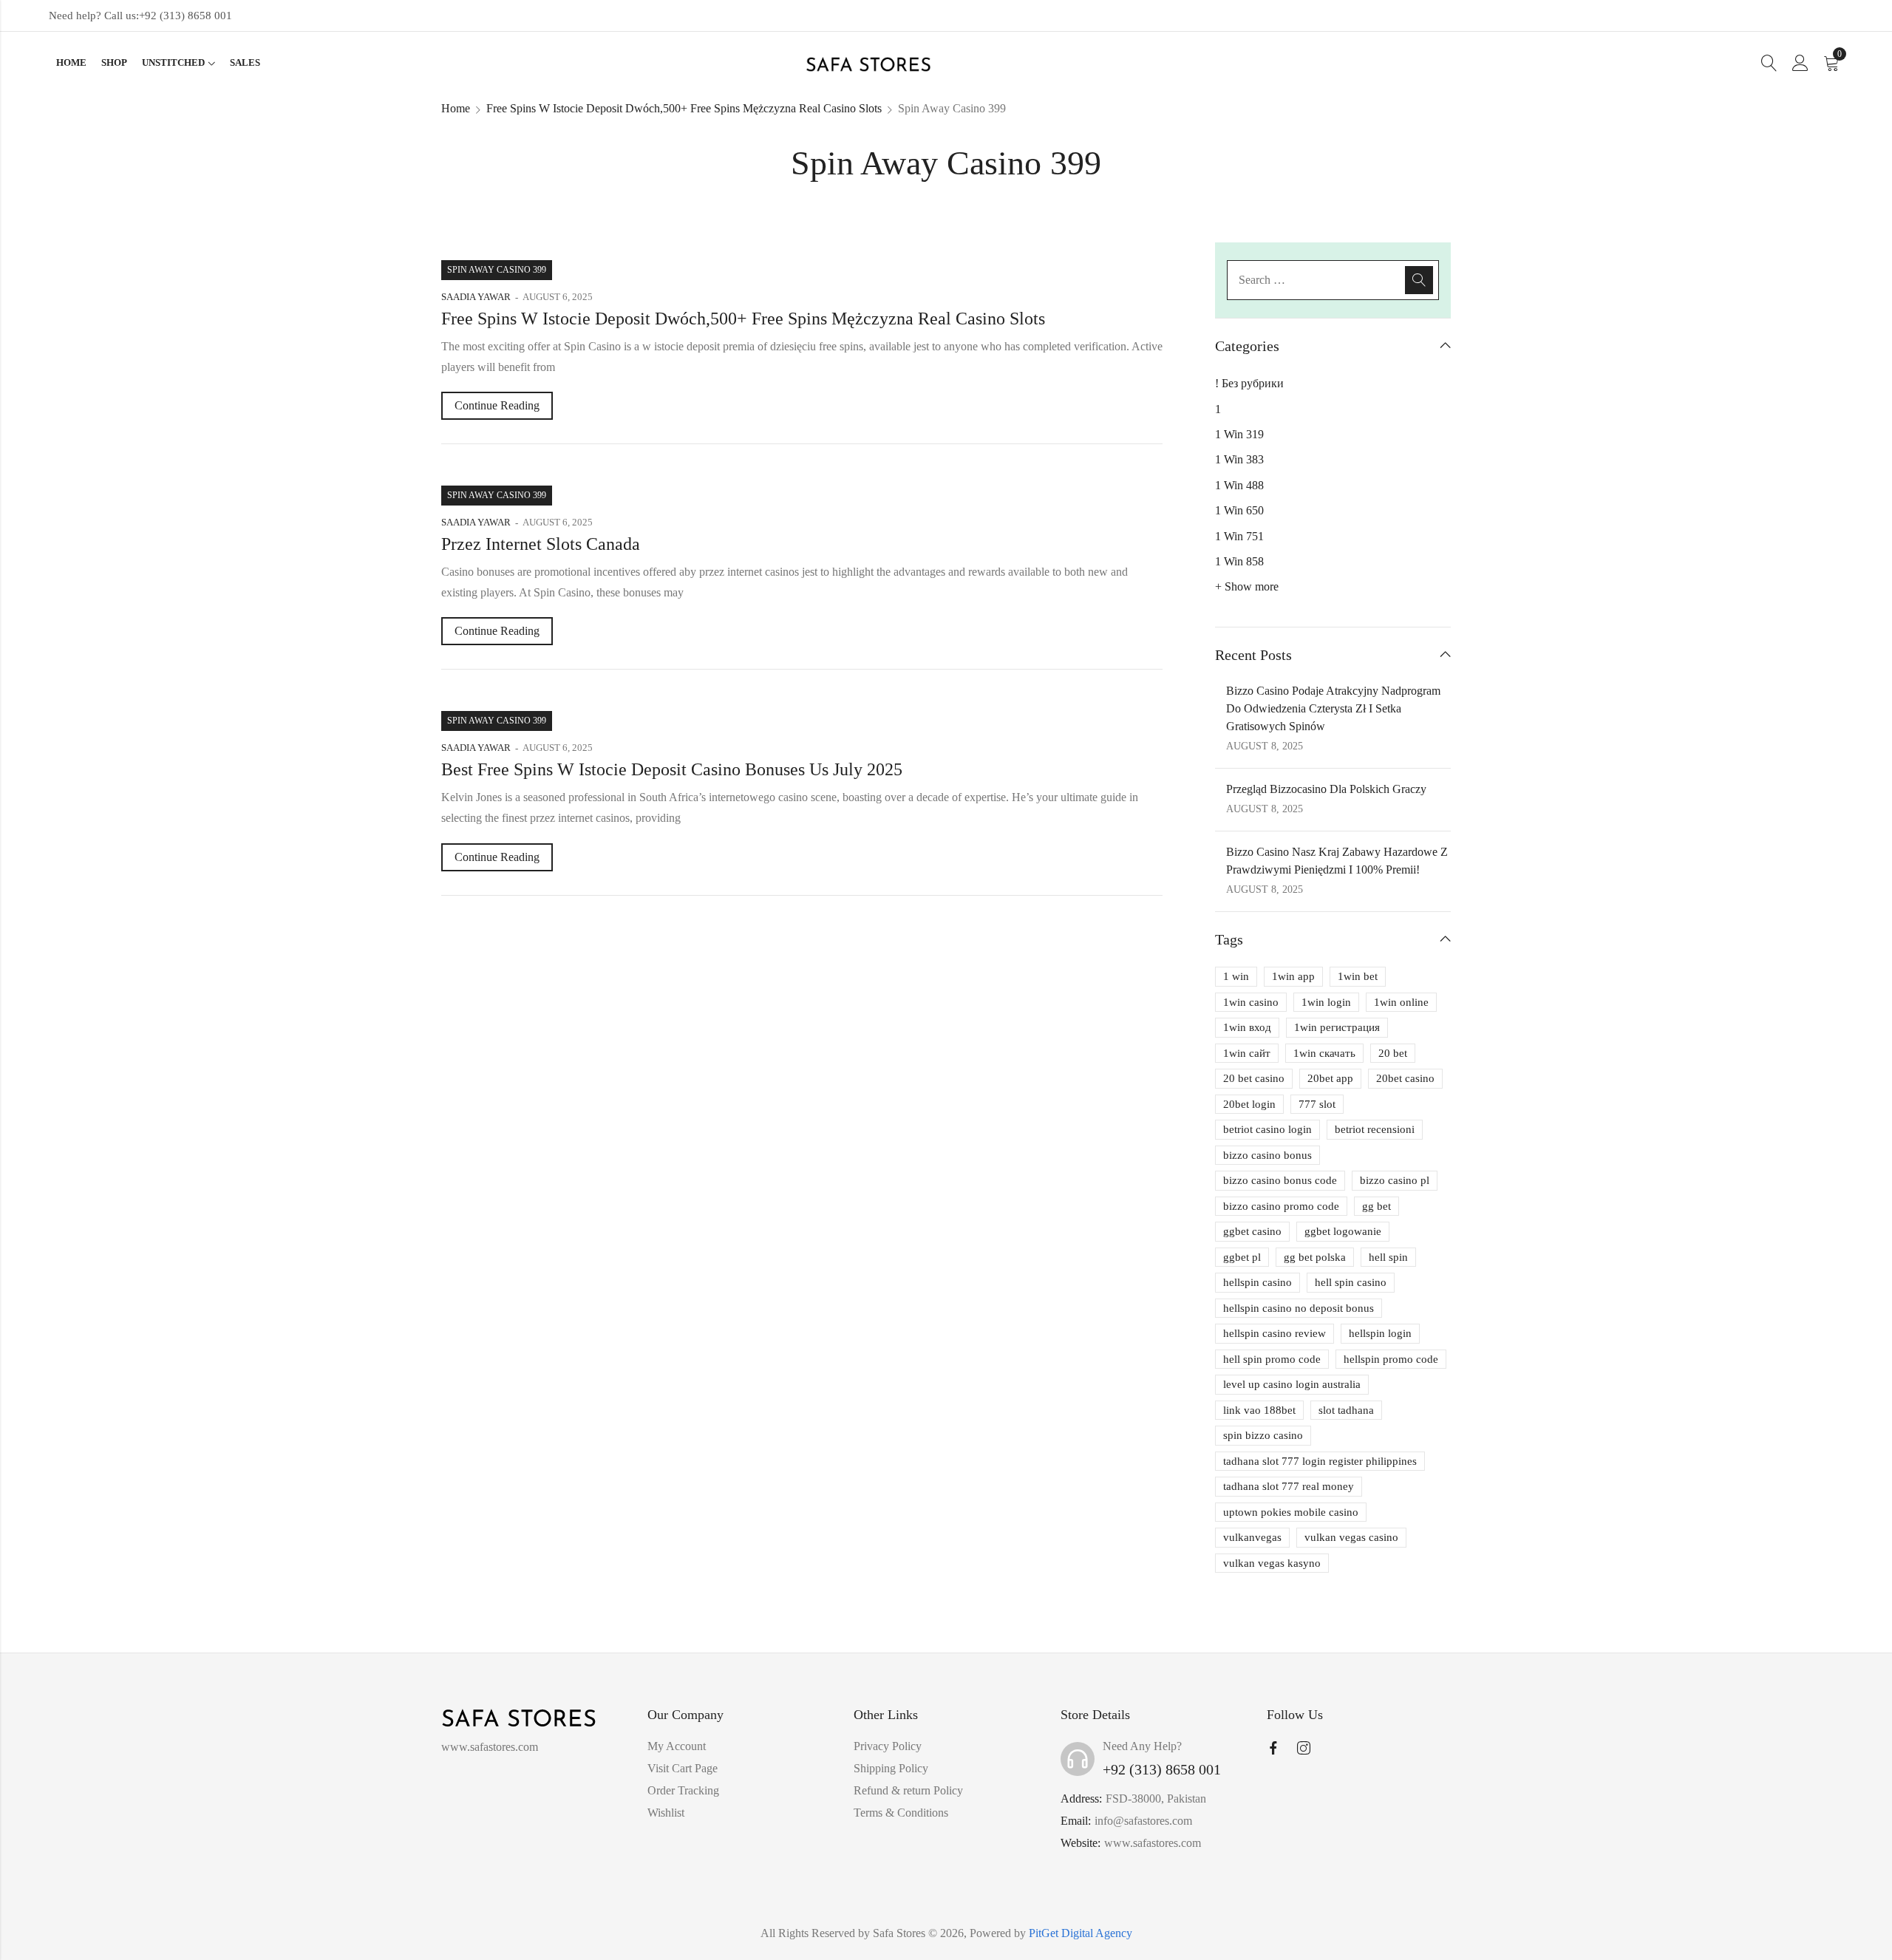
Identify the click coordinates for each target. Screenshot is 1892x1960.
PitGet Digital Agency (1081, 1933)
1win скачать (1324, 1053)
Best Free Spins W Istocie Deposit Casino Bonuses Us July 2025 (672, 769)
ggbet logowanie (1343, 1231)
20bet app (1330, 1078)
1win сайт (1247, 1053)
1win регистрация (1337, 1027)
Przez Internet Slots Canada (541, 544)
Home (456, 108)
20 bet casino (1254, 1078)
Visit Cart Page (683, 1768)
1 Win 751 (1239, 536)
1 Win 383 (1239, 459)
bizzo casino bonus (1267, 1155)
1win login (1326, 1002)
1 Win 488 (1239, 485)
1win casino (1251, 1002)
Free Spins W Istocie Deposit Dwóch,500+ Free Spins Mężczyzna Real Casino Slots (684, 108)
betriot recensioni (1375, 1129)
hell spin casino (1351, 1282)
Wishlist (666, 1813)
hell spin (1388, 1257)
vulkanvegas (1252, 1537)
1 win (1236, 976)
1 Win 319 (1239, 434)
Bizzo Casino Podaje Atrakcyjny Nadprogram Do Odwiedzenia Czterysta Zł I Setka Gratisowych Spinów (1333, 708)
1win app (1293, 976)
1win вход (1247, 1027)
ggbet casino (1252, 1231)
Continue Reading (497, 405)
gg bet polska (1315, 1257)
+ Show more (1247, 586)
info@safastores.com (1143, 1821)
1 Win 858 (1239, 561)
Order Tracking (683, 1790)
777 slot (1317, 1104)
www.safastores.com (1153, 1843)
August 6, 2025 (558, 297)
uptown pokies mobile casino (1291, 1512)
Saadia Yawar (476, 297)
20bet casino (1405, 1078)
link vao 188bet (1259, 1410)
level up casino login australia (1292, 1384)
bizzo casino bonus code (1280, 1180)
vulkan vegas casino (1351, 1537)
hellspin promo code (1391, 1359)
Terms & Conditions (901, 1813)
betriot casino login (1267, 1129)
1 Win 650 (1239, 510)
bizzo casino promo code (1281, 1206)
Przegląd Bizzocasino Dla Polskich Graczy (1326, 789)
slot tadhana (1346, 1410)
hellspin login (1380, 1333)
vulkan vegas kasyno (1272, 1563)
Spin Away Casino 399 (497, 270)
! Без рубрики (1249, 383)
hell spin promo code (1272, 1359)
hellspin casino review (1275, 1333)
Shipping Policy (891, 1768)
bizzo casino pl (1395, 1180)
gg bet (1377, 1206)
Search (1419, 280)
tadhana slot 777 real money (1289, 1486)
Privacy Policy (888, 1746)
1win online (1401, 1002)
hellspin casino (1258, 1282)
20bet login (1249, 1104)
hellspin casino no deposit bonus (1299, 1308)
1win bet (1358, 976)
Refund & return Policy (908, 1790)
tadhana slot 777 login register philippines (1320, 1461)
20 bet (1393, 1053)
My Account (677, 1746)
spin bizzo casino (1263, 1435)
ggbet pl (1242, 1257)
